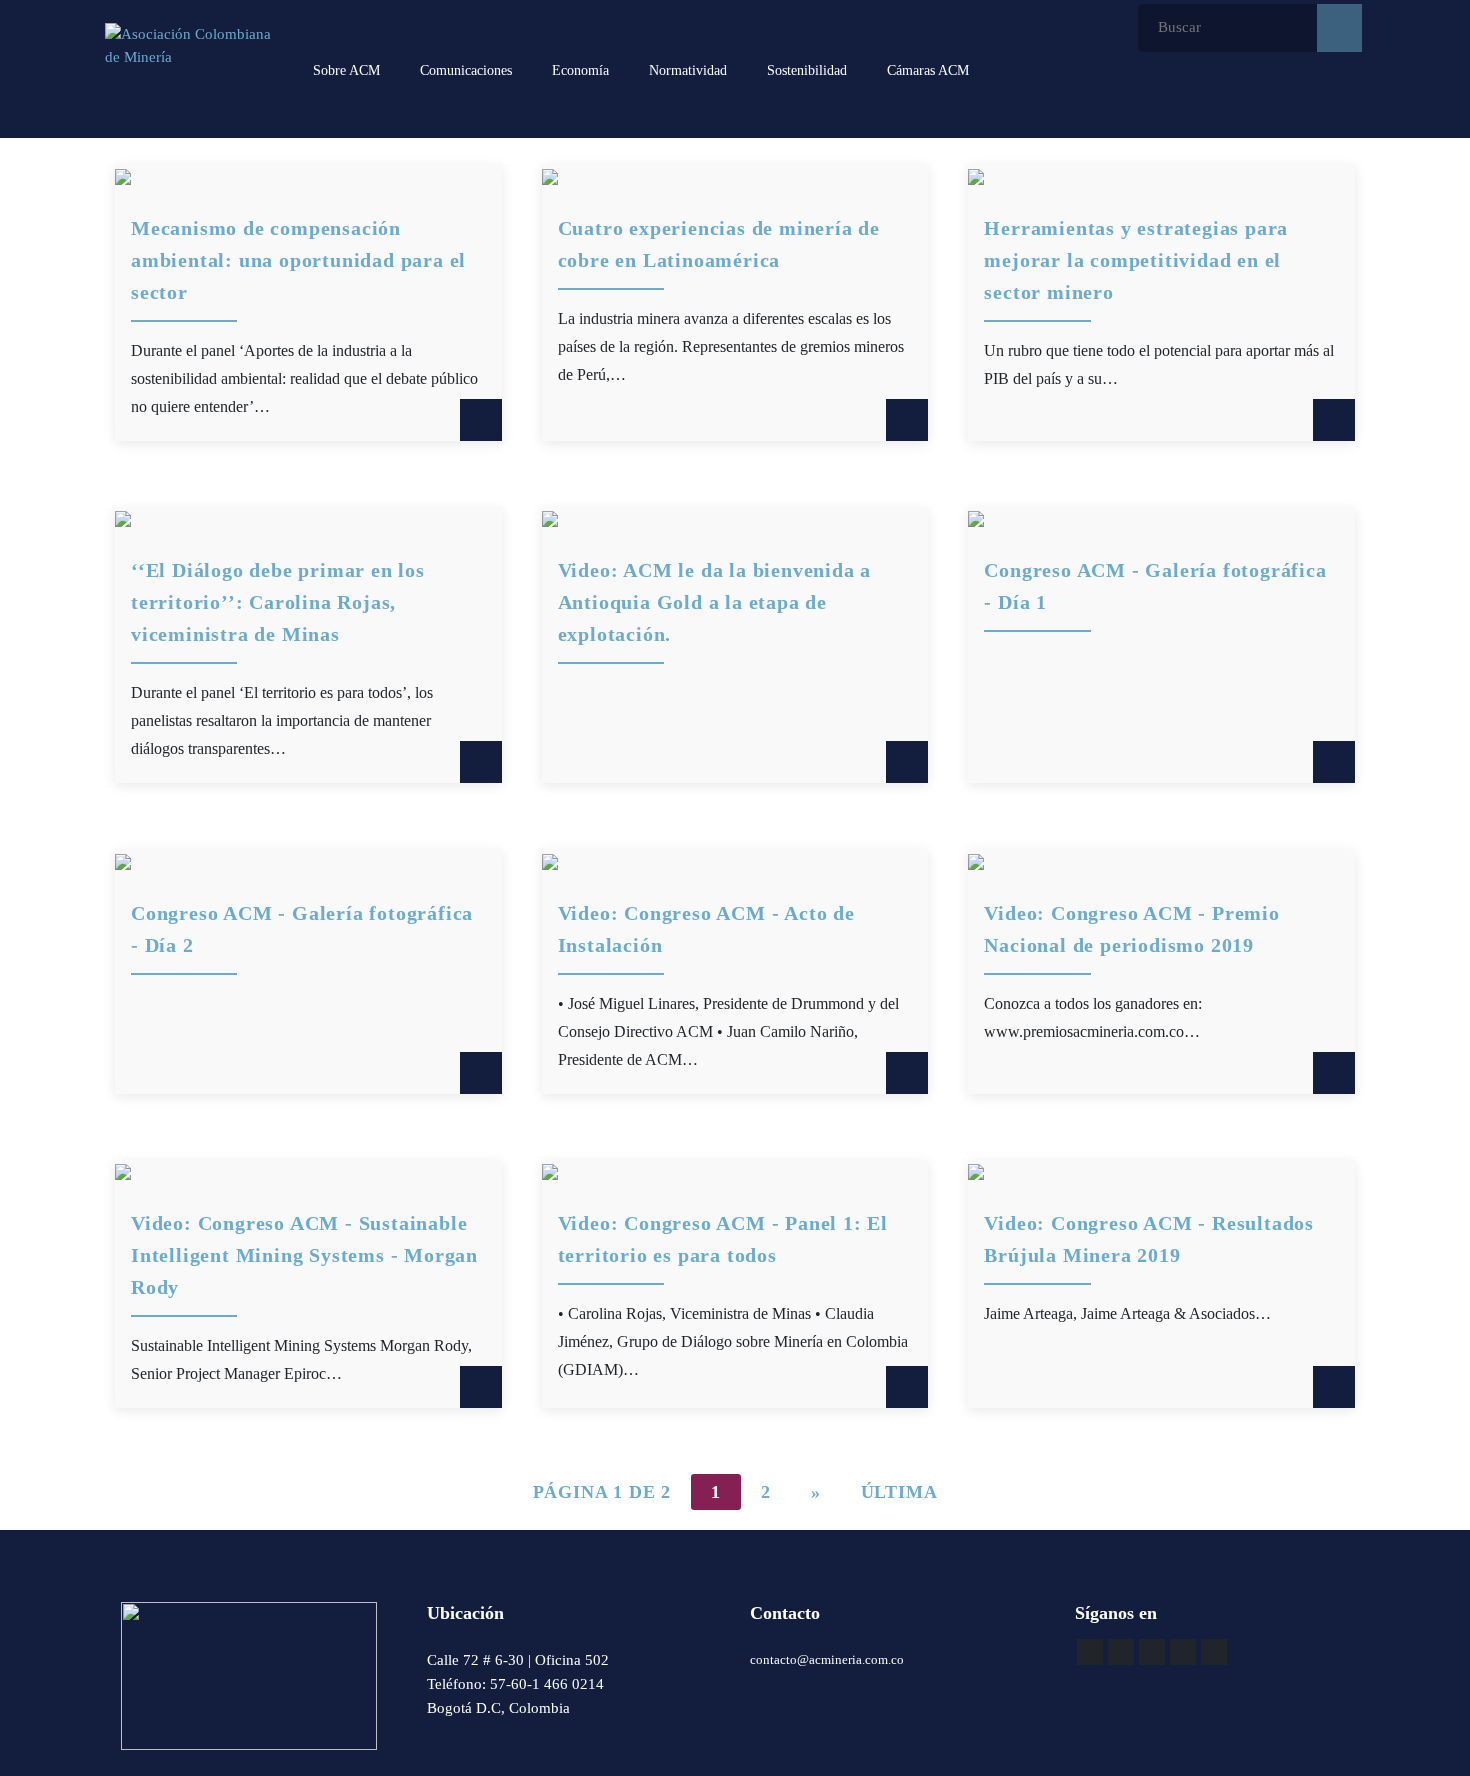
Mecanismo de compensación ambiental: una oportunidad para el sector (298, 260)
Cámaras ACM (928, 70)
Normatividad (688, 70)
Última (899, 1492)
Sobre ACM (346, 70)
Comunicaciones (466, 70)
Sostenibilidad (807, 70)
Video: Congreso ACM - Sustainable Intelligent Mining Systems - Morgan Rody (304, 1255)
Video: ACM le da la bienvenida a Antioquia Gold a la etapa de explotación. (715, 602)
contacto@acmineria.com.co (827, 1659)
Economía (580, 70)
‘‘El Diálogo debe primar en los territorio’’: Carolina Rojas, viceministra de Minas (278, 602)
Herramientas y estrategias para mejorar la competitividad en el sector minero (1136, 260)
